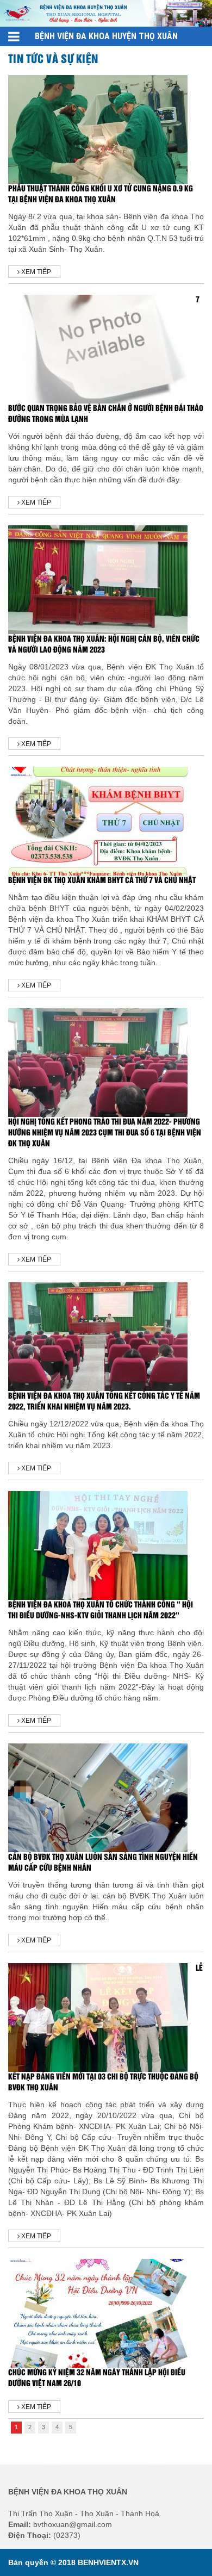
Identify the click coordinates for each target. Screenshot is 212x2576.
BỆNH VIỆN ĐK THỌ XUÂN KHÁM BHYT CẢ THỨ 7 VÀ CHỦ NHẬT (102, 881)
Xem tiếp (35, 272)
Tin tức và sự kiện (53, 59)
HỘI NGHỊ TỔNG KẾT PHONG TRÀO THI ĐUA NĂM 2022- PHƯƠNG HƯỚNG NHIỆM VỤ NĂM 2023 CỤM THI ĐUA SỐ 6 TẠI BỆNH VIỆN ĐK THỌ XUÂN (105, 1133)
